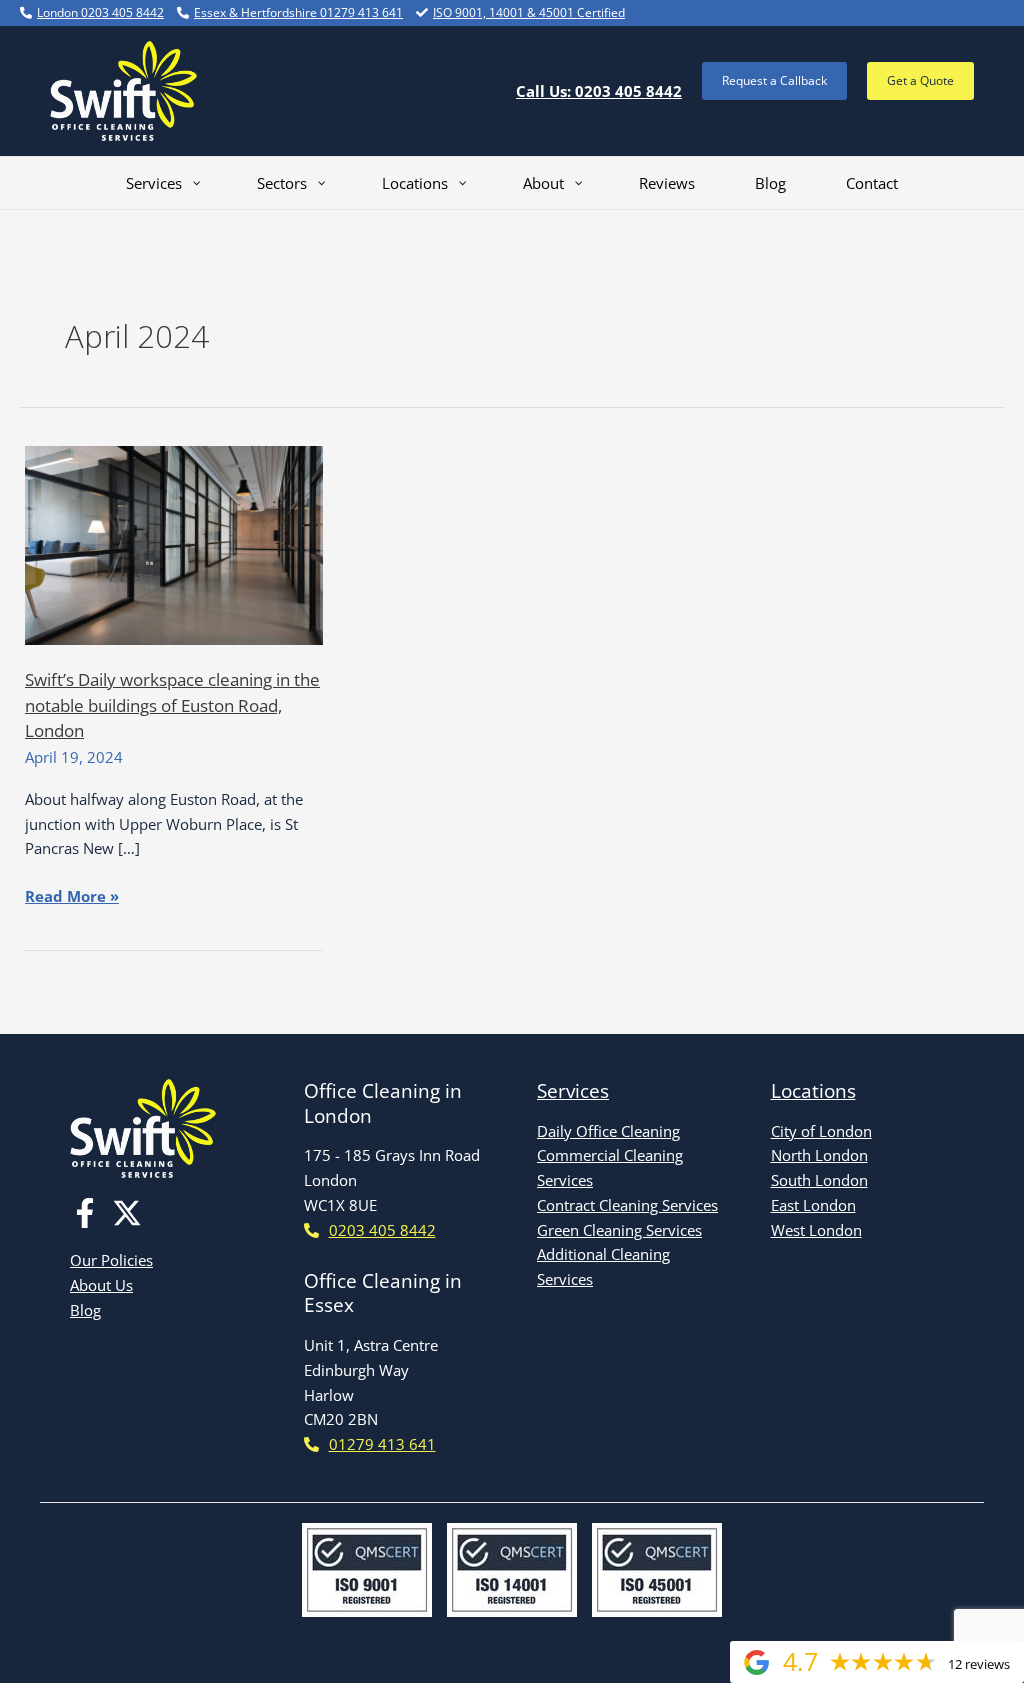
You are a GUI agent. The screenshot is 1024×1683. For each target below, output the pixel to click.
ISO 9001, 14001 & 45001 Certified (529, 12)
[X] (127, 1213)
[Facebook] (85, 1213)
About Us (101, 1285)
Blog (85, 1310)
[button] (774, 81)
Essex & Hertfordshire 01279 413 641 (298, 12)
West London (816, 1230)
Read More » (72, 897)
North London (819, 1155)
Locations (813, 1091)
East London (813, 1205)
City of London (821, 1131)
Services (573, 1091)
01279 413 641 (382, 1444)
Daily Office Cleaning (608, 1131)
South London (819, 1180)
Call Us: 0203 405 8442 (599, 91)
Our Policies (111, 1260)
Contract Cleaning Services (627, 1205)
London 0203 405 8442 (100, 12)
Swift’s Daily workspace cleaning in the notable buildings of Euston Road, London (172, 705)
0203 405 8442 (382, 1230)
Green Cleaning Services (619, 1230)
